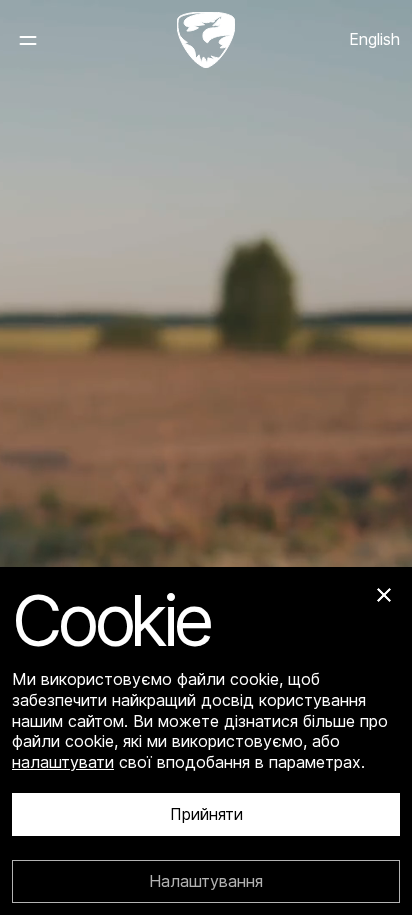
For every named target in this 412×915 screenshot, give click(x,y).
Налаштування (206, 881)
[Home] (206, 40)
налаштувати (63, 762)
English (374, 39)
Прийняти (206, 815)
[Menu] (43, 40)
